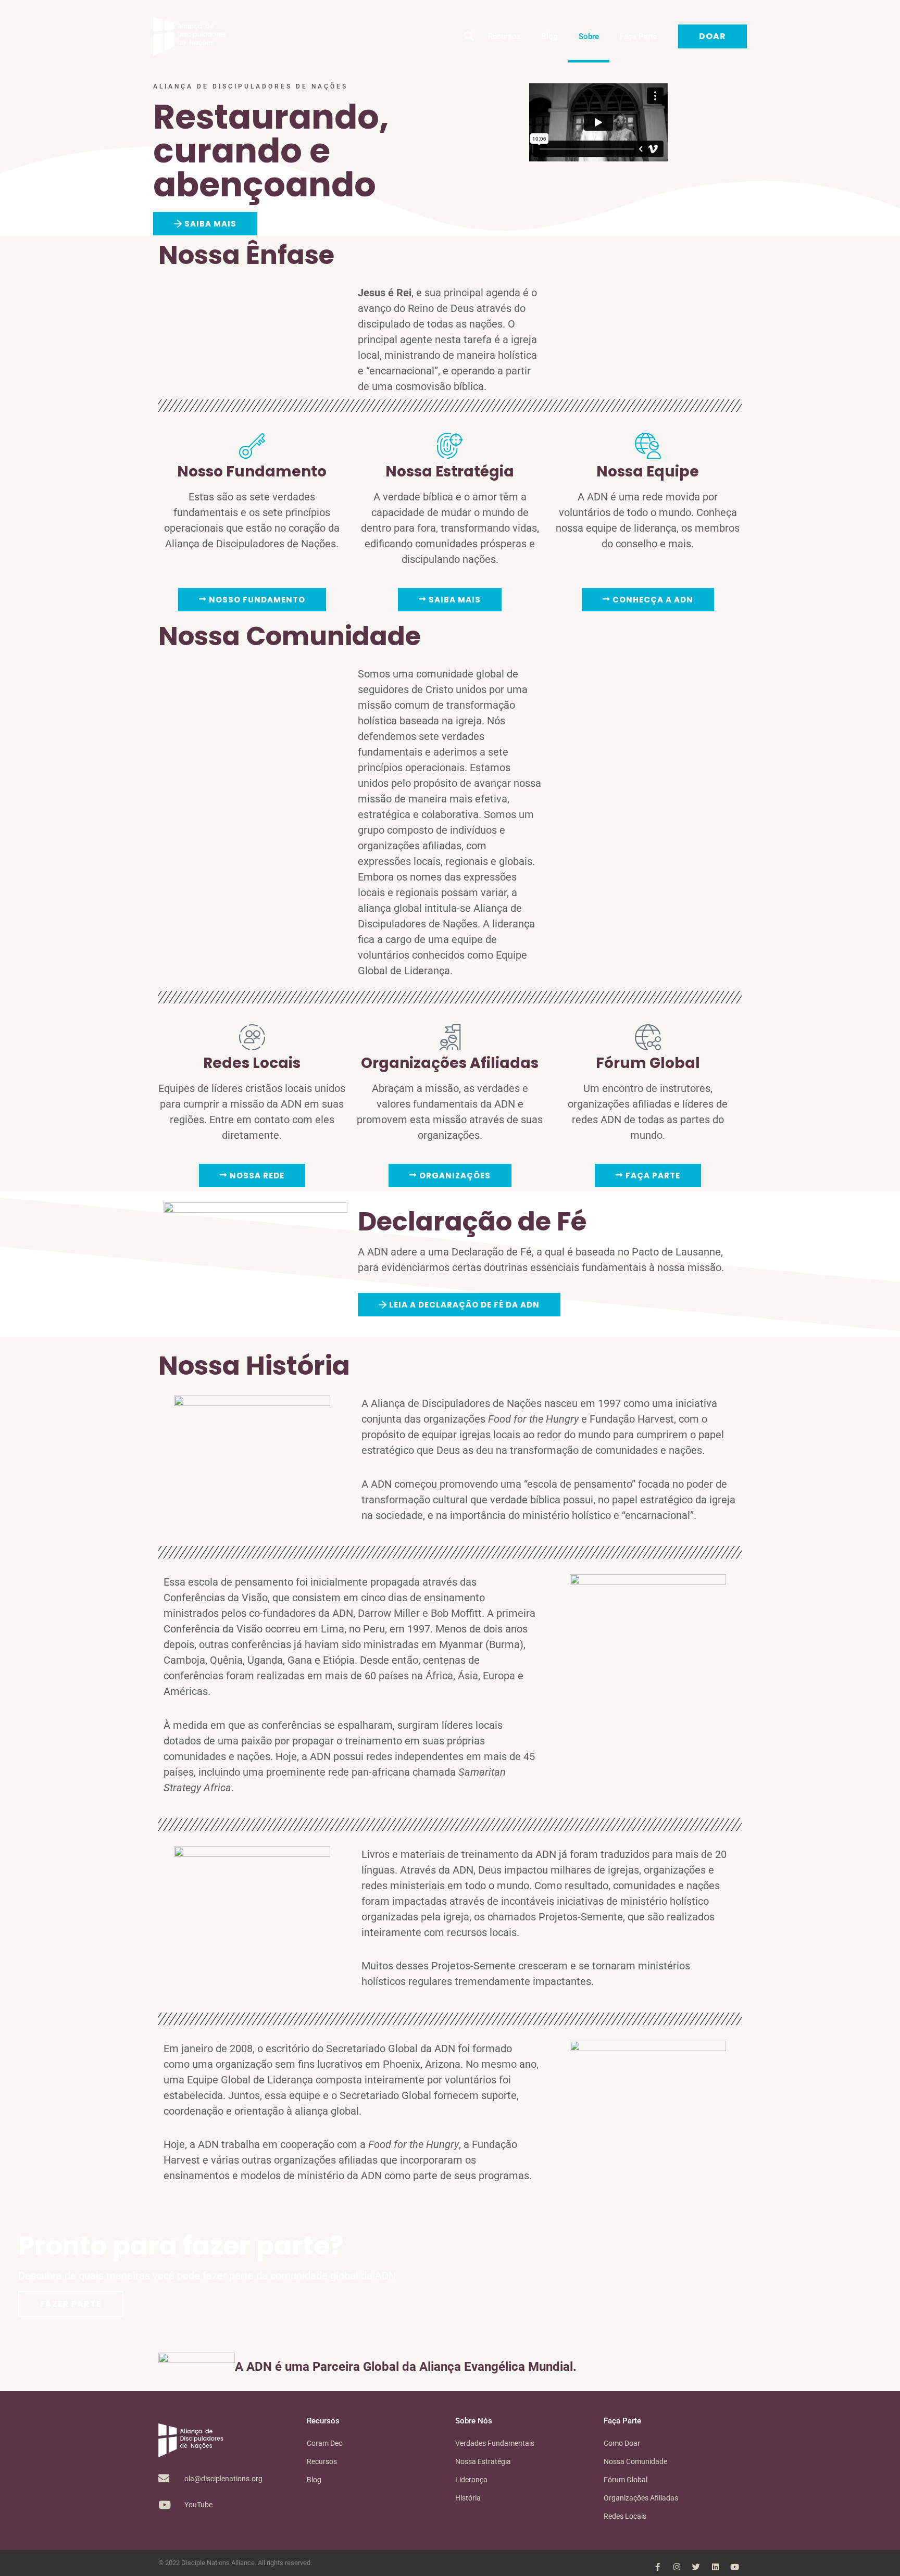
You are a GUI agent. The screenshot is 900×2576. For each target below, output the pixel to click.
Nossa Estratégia (450, 472)
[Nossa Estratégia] (450, 446)
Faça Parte (639, 36)
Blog (550, 36)
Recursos (504, 36)
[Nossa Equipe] (648, 446)
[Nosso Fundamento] (252, 446)
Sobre (589, 36)
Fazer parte (71, 2304)
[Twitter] (696, 2567)
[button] (469, 37)
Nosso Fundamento (252, 472)
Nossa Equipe (648, 472)
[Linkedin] (715, 2567)
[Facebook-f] (658, 2567)
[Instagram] (677, 2567)
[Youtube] (735, 2567)
